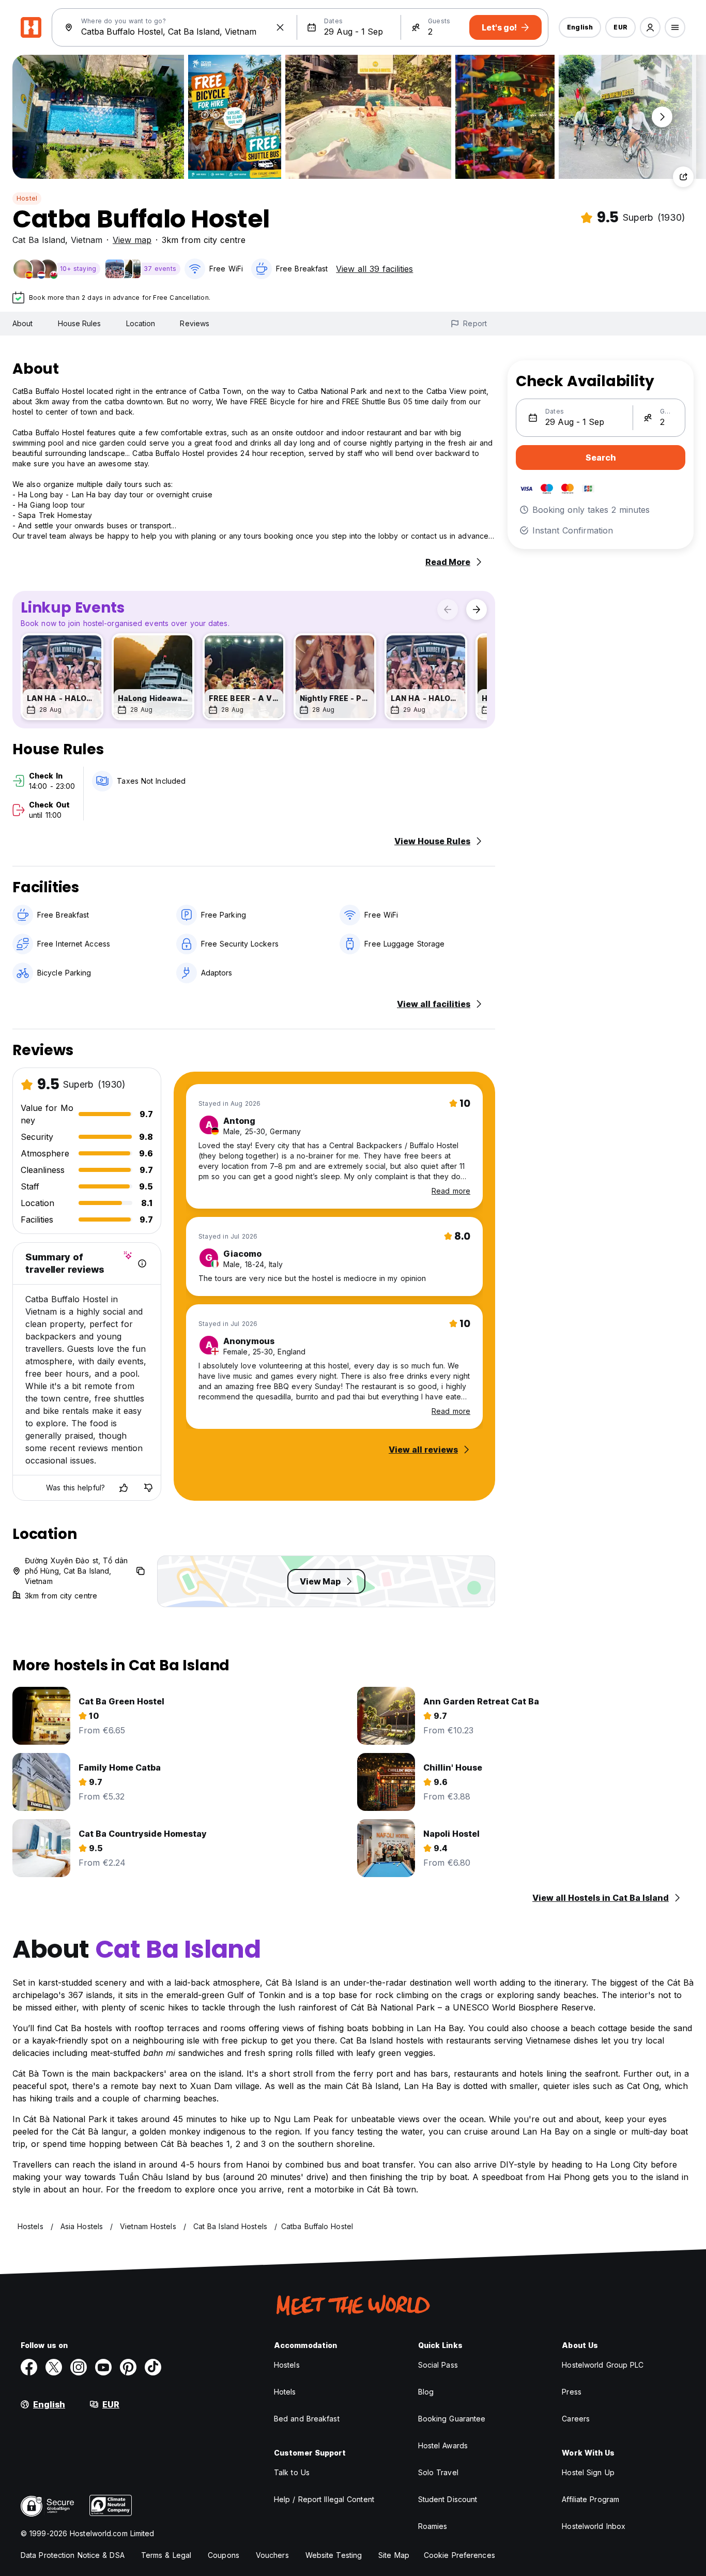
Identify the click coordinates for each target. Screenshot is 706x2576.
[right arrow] (477, 609)
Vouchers (272, 2555)
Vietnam (87, 240)
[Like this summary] (124, 1488)
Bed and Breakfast (307, 2419)
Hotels (285, 2392)
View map (132, 240)
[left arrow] (448, 609)
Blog (426, 2392)
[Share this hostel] (683, 177)
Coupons (224, 2555)
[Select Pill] (650, 27)
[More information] (142, 1263)
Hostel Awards (443, 2445)
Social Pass (438, 2365)
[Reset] (280, 27)
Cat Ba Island (39, 240)
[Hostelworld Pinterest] (128, 2367)
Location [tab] (141, 323)
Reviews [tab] (195, 323)
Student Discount (448, 2499)
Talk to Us (292, 2472)
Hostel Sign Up (588, 2472)
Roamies (433, 2526)
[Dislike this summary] (148, 1488)
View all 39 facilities (374, 269)
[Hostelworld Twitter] (54, 2367)
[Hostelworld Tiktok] (153, 2367)
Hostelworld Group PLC (603, 2365)
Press (572, 2392)
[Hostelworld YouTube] (103, 2367)
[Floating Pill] (662, 117)
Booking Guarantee (452, 2419)
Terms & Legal (166, 2555)
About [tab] (23, 323)
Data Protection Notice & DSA (73, 2555)
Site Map (394, 2555)
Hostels (287, 2365)
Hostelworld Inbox (594, 2526)
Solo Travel (438, 2472)
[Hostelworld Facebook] (29, 2367)
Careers (576, 2419)
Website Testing (334, 2555)
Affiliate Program (590, 2499)
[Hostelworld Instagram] (79, 2367)
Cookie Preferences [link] (459, 2555)
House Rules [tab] (80, 323)
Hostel (27, 198)
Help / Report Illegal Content (324, 2499)
